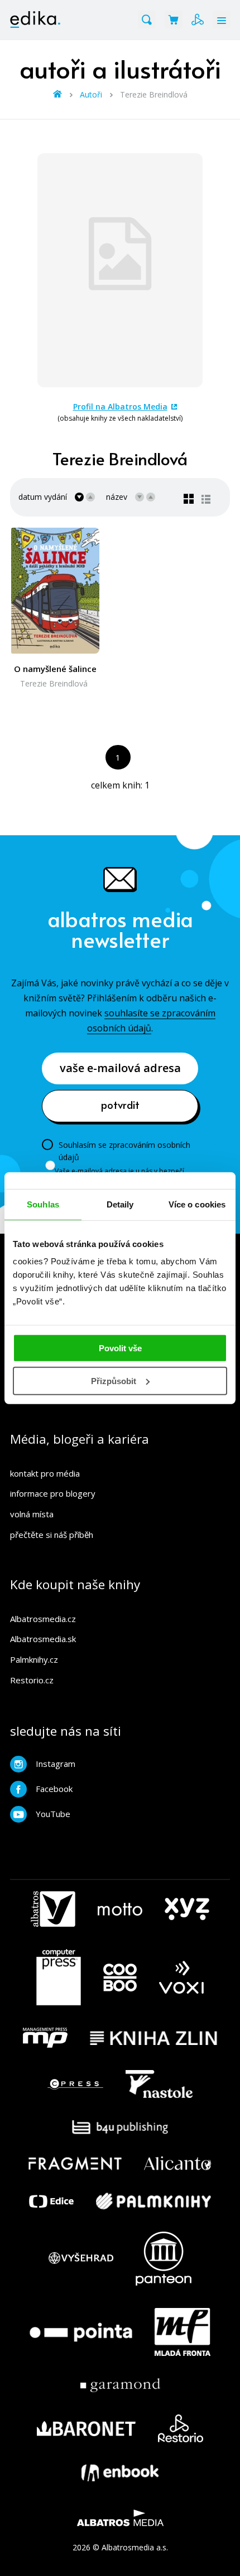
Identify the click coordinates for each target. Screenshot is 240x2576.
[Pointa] (81, 2332)
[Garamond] (120, 2385)
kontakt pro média (45, 1473)
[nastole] (159, 2084)
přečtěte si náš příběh (52, 1535)
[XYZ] (187, 1909)
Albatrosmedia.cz (43, 1619)
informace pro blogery (53, 1493)
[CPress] (75, 2084)
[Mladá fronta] (183, 2332)
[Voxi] (181, 1978)
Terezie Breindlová (54, 683)
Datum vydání (43, 497)
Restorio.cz (32, 1680)
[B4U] (120, 2127)
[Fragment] (75, 2163)
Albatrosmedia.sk (43, 1639)
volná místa (32, 1514)
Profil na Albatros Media (120, 406)
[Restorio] (181, 2428)
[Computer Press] (59, 1978)
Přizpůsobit (114, 1381)
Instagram (56, 1764)
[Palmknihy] (153, 2201)
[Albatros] (53, 1909)
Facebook (54, 1789)
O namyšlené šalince (55, 669)
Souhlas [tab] (43, 1204)
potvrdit (120, 1104)
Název (117, 497)
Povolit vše (120, 1348)
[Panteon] (164, 2259)
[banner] (35, 20)
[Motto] (120, 1909)
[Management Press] (45, 2038)
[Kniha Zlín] (153, 2038)
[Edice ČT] (51, 2201)
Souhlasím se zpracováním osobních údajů (124, 1151)
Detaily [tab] (120, 1204)
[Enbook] (120, 2473)
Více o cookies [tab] (197, 1204)
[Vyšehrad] (81, 2259)
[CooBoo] (120, 1978)
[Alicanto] (178, 2163)
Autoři (91, 94)
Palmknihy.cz (34, 1659)
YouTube (53, 1814)
